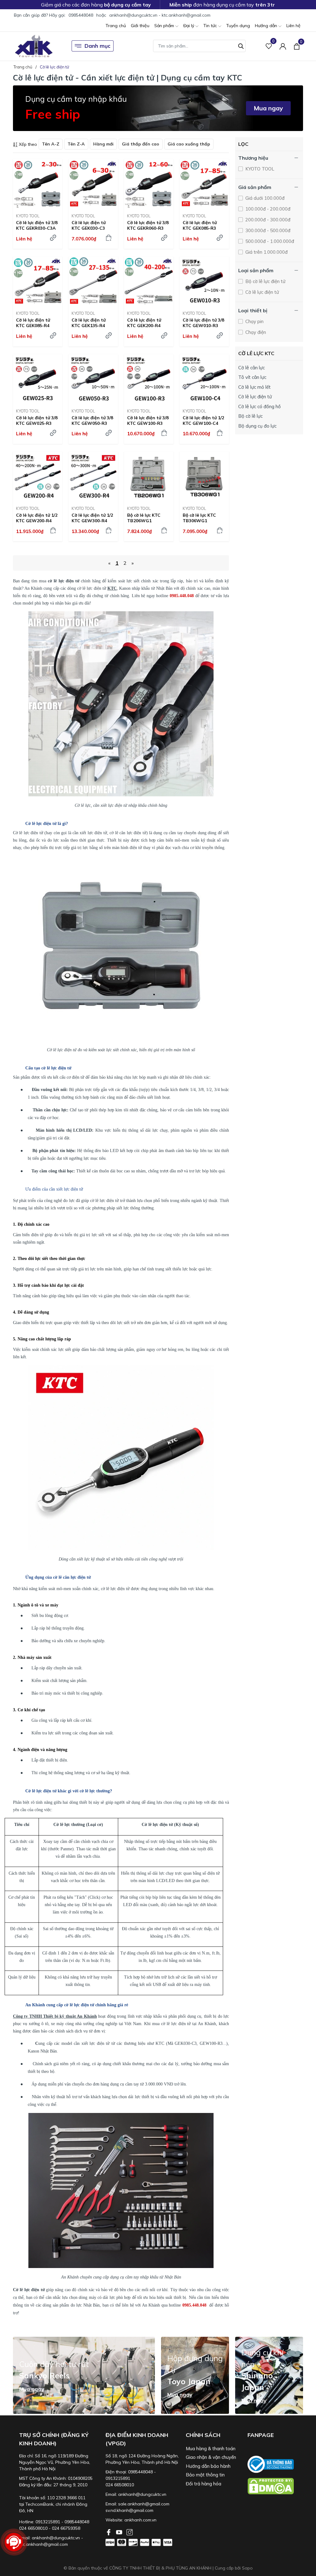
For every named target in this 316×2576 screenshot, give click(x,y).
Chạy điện (255, 332)
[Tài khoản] (283, 46)
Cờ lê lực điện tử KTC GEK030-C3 (89, 225)
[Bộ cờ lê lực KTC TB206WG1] (149, 476)
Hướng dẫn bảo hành (208, 2466)
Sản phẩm (165, 26)
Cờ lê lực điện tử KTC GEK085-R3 (200, 225)
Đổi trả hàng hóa (204, 2484)
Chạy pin (254, 321)
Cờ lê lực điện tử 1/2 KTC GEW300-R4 (92, 518)
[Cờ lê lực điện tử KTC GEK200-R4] (149, 281)
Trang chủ (116, 26)
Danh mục (98, 46)
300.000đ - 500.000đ (267, 230)
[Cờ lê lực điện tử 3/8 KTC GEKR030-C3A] (38, 184)
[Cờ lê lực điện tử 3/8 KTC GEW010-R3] (204, 281)
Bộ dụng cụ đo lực (257, 426)
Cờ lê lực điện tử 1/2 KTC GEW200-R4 (37, 518)
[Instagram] (130, 2532)
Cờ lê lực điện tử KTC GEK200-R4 (144, 323)
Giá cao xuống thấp (189, 144)
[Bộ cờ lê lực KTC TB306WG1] (204, 476)
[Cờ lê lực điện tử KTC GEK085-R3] (204, 184)
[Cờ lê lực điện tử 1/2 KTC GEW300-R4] (93, 476)
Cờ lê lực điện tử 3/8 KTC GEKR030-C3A (37, 225)
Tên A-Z (51, 144)
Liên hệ (293, 26)
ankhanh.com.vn (140, 2520)
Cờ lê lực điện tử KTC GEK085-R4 (33, 323)
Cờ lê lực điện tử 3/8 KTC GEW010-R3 (203, 323)
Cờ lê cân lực (252, 368)
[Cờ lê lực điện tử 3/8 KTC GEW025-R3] (38, 379)
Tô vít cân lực (252, 377)
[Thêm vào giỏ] (109, 238)
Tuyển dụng (238, 26)
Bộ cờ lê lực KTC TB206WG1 (144, 518)
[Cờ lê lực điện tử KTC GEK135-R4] (93, 281)
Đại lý (189, 26)
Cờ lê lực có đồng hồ (260, 406)
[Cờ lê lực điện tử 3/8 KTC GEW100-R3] (149, 379)
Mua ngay (268, 108)
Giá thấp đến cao (141, 144)
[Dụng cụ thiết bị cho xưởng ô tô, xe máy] (34, 46)
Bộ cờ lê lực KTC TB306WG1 (199, 518)
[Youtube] (120, 2532)
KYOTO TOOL (28, 216)
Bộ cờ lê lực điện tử (265, 281)
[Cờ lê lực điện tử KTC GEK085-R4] (38, 281)
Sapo (247, 2568)
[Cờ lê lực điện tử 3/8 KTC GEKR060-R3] (149, 184)
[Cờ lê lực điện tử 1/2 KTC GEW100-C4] (204, 379)
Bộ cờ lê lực (250, 416)
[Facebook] (109, 2532)
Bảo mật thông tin (205, 2475)
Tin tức (211, 26)
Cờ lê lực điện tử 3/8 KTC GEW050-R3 (92, 420)
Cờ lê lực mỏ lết (254, 387)
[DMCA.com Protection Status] (275, 2486)
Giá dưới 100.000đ (264, 198)
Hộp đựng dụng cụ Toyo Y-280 (64, 2558)
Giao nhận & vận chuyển (211, 2457)
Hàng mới (103, 144)
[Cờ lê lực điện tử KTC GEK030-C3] (93, 184)
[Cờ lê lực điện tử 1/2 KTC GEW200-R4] (38, 476)
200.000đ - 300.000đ (267, 220)
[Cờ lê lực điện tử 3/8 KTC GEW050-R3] (93, 379)
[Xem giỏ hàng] (297, 46)
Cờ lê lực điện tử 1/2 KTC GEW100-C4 (203, 420)
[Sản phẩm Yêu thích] (269, 46)
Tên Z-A (76, 144)
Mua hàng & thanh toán (211, 2449)
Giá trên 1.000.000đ (266, 252)
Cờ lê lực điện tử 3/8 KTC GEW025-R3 (37, 420)
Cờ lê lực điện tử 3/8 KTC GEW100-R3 (148, 420)
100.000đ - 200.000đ (267, 209)
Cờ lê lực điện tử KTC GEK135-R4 (89, 323)
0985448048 (81, 15)
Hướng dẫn (267, 26)
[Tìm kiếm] (241, 45)
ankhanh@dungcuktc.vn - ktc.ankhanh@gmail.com (160, 15)
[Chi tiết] (53, 238)
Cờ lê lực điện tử (262, 292)
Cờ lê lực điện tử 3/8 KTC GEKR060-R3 (148, 225)
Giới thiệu (140, 26)
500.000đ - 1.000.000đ (269, 241)
